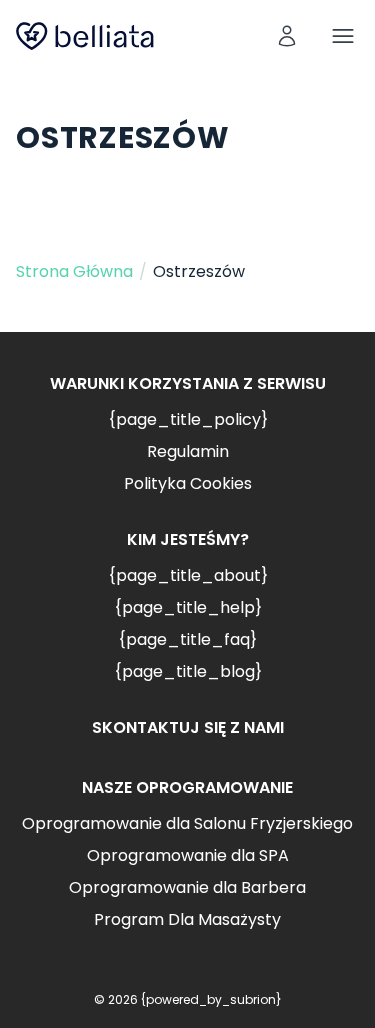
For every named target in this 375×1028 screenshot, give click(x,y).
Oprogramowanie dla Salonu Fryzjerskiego (187, 823)
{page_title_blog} (188, 671)
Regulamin (188, 451)
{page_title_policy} (188, 419)
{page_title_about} (188, 575)
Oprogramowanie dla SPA (188, 855)
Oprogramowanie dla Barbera (187, 887)
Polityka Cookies (188, 483)
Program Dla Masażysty (187, 919)
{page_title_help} (188, 607)
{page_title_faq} (187, 639)
